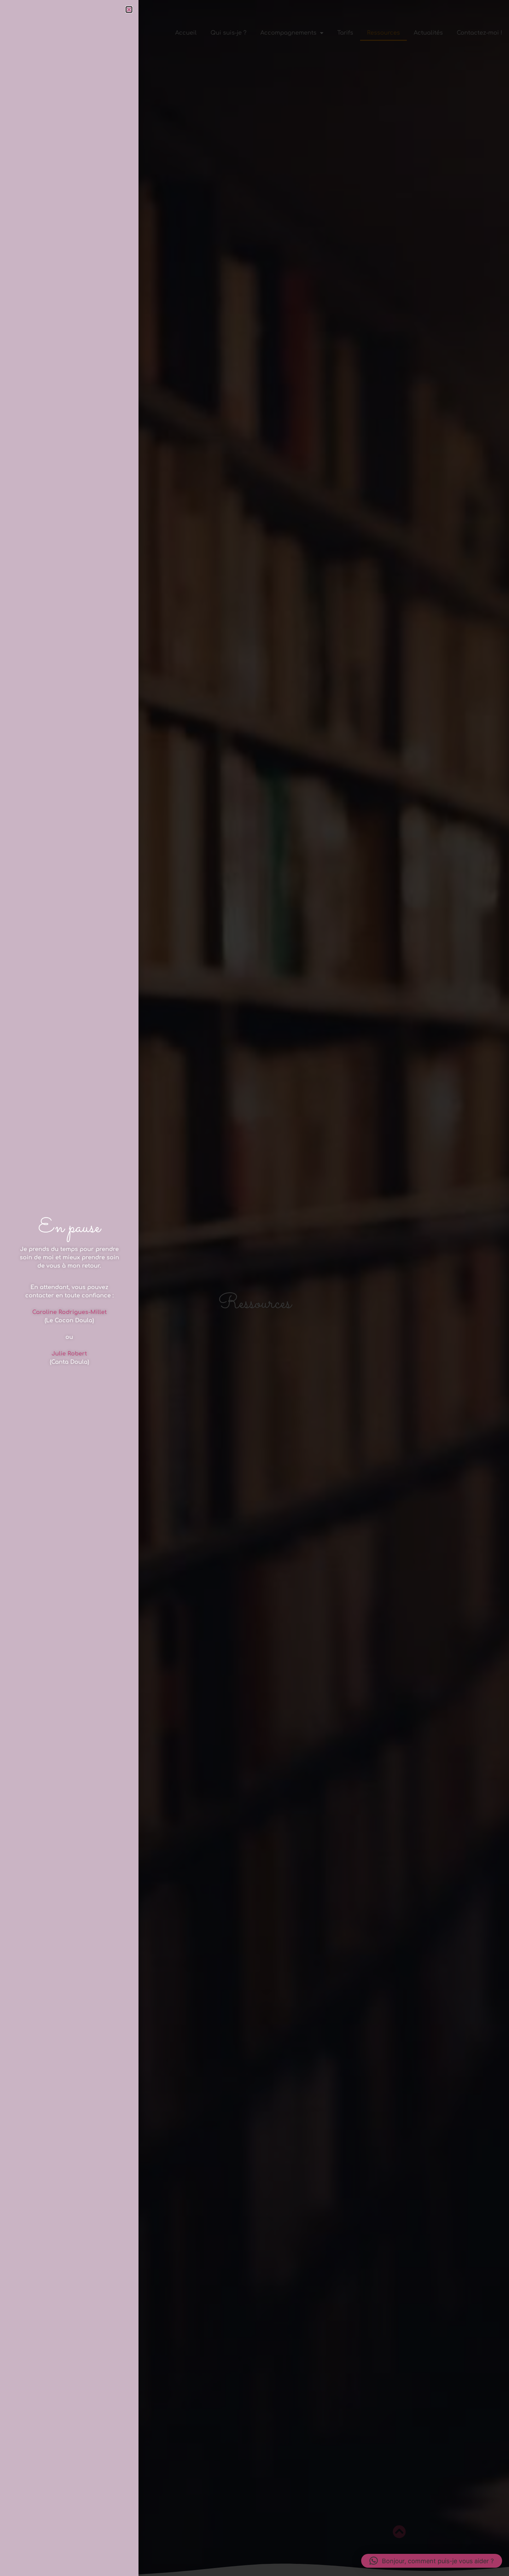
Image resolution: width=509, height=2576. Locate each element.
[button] (432, 2561)
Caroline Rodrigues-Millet (69, 1312)
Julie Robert (69, 1354)
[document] (254, 1288)
